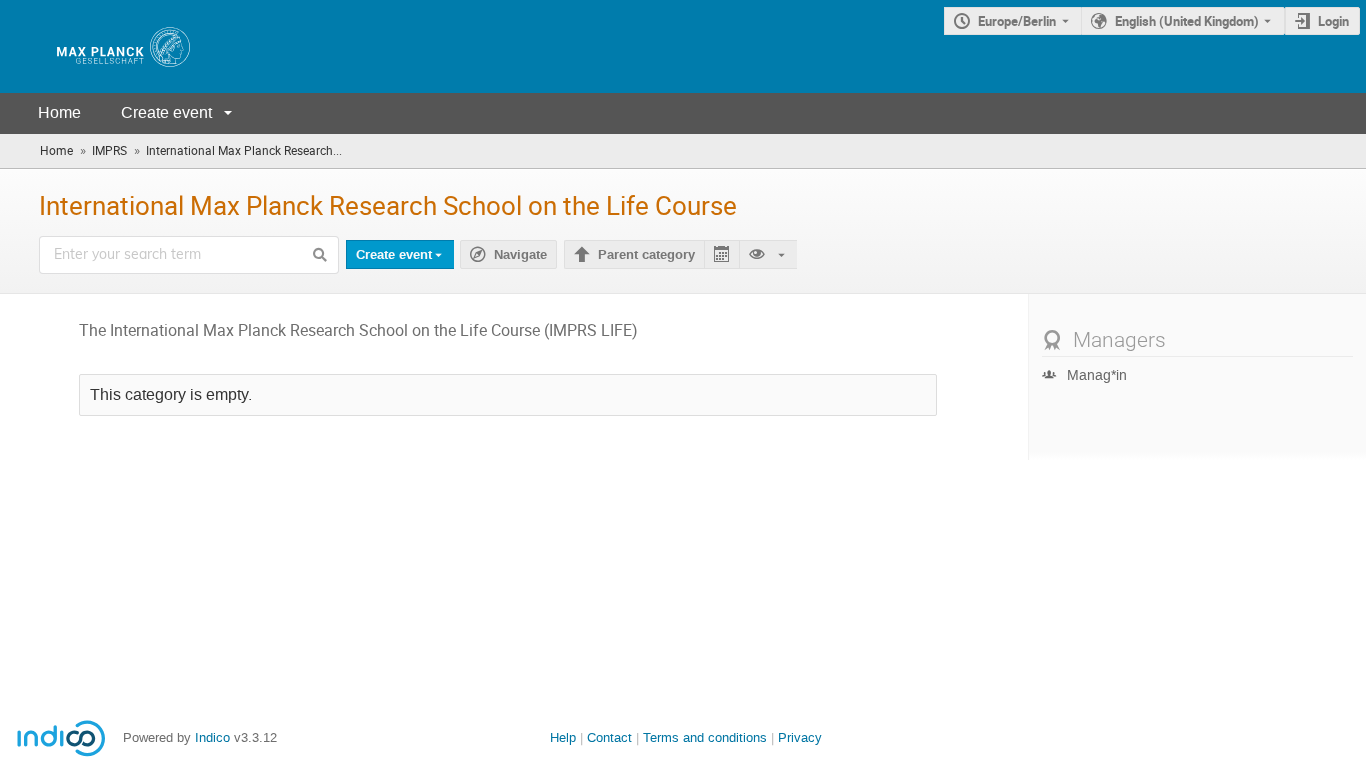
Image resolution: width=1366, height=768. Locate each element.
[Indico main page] (103, 46)
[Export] (721, 254)
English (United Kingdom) (1187, 21)
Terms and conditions (705, 737)
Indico (212, 737)
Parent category (646, 255)
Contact (609, 737)
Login (1333, 21)
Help (563, 737)
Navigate (520, 255)
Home (59, 112)
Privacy (800, 737)
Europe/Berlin (1017, 21)
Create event (166, 112)
